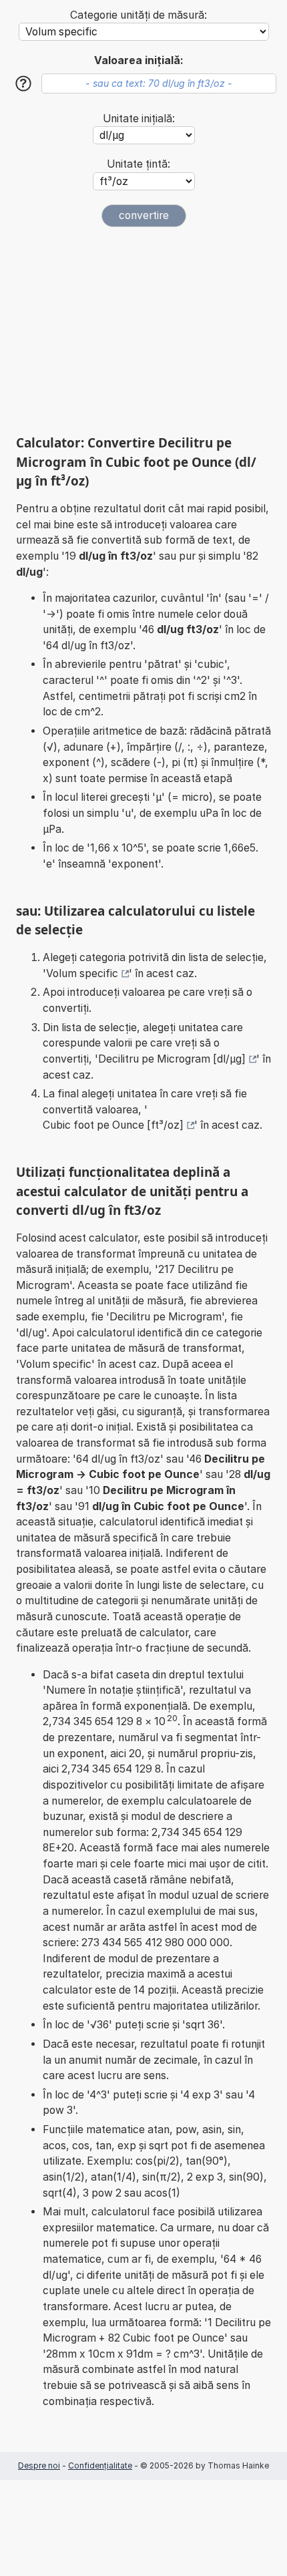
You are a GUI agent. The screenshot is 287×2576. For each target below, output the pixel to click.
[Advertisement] (143, 331)
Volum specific (82, 973)
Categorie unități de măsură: (138, 15)
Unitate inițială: (139, 119)
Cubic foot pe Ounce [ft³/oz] (113, 1125)
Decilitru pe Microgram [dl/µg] (172, 1059)
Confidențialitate (100, 2465)
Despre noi (39, 2465)
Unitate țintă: (138, 164)
